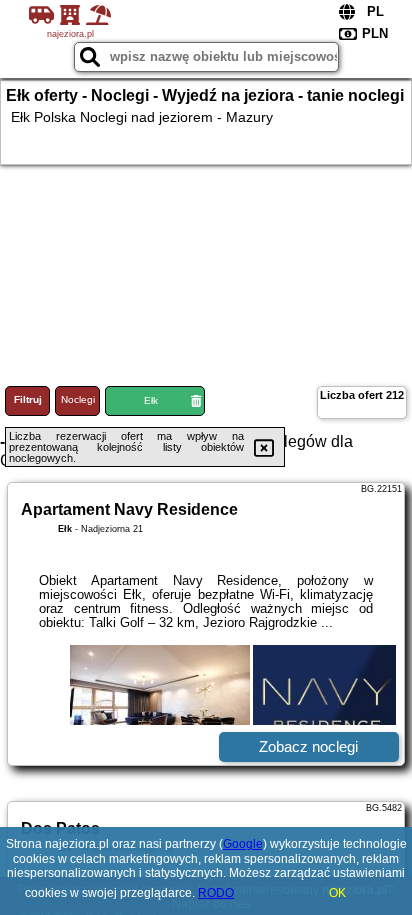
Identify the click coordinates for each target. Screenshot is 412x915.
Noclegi (78, 399)
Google (243, 844)
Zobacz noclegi (308, 746)
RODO (216, 893)
